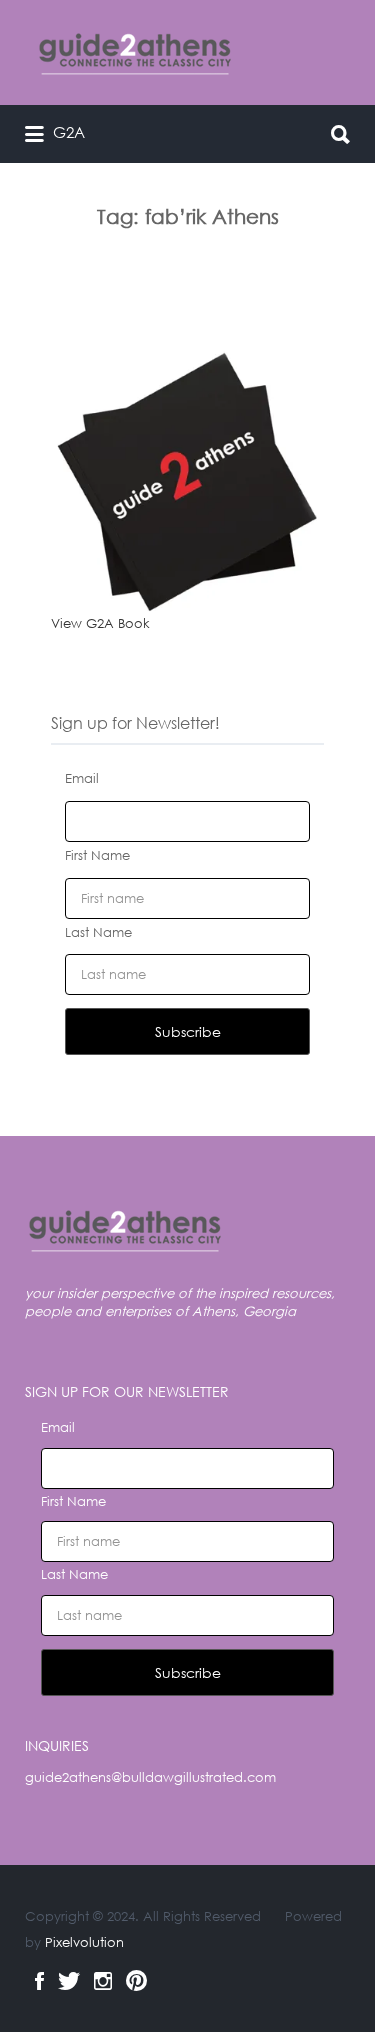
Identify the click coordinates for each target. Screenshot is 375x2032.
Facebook (39, 1981)
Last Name (98, 932)
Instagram (103, 1981)
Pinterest (136, 1981)
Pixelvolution (84, 1942)
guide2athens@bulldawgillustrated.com (150, 1777)
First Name (97, 855)
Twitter (69, 1981)
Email (82, 778)
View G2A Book (100, 623)
